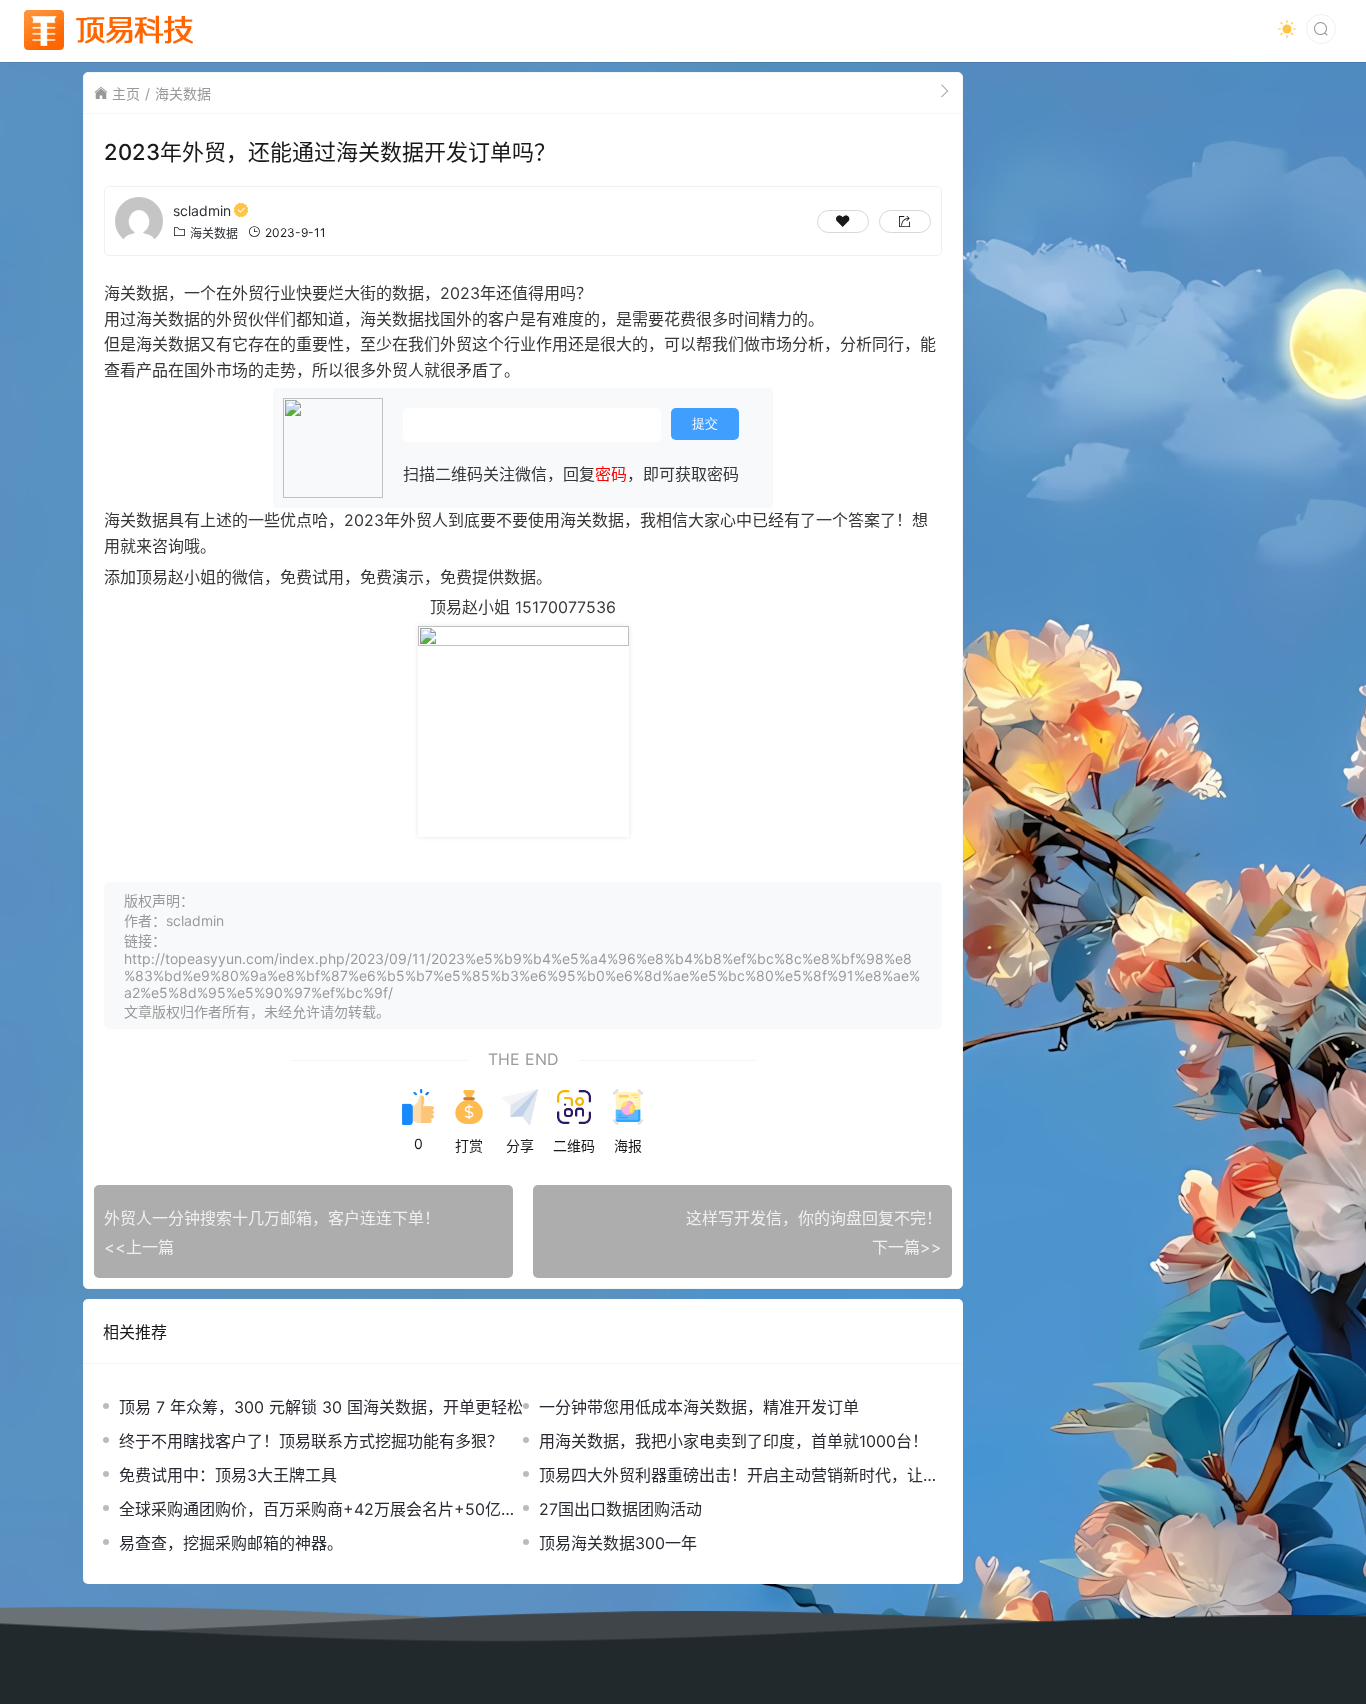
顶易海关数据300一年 (618, 1543)
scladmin (202, 210)
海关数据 (183, 93)
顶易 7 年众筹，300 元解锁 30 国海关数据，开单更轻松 (321, 1407)
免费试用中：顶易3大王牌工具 (228, 1475)
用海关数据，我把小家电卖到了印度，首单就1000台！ (733, 1441)
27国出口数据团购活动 (620, 1509)
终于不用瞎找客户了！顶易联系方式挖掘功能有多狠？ (311, 1441)
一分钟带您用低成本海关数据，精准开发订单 (699, 1407)
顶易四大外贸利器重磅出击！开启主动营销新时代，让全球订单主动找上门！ (739, 1475)
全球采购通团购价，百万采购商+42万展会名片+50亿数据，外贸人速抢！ (318, 1509)
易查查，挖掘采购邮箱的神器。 (231, 1543)
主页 (126, 93)
